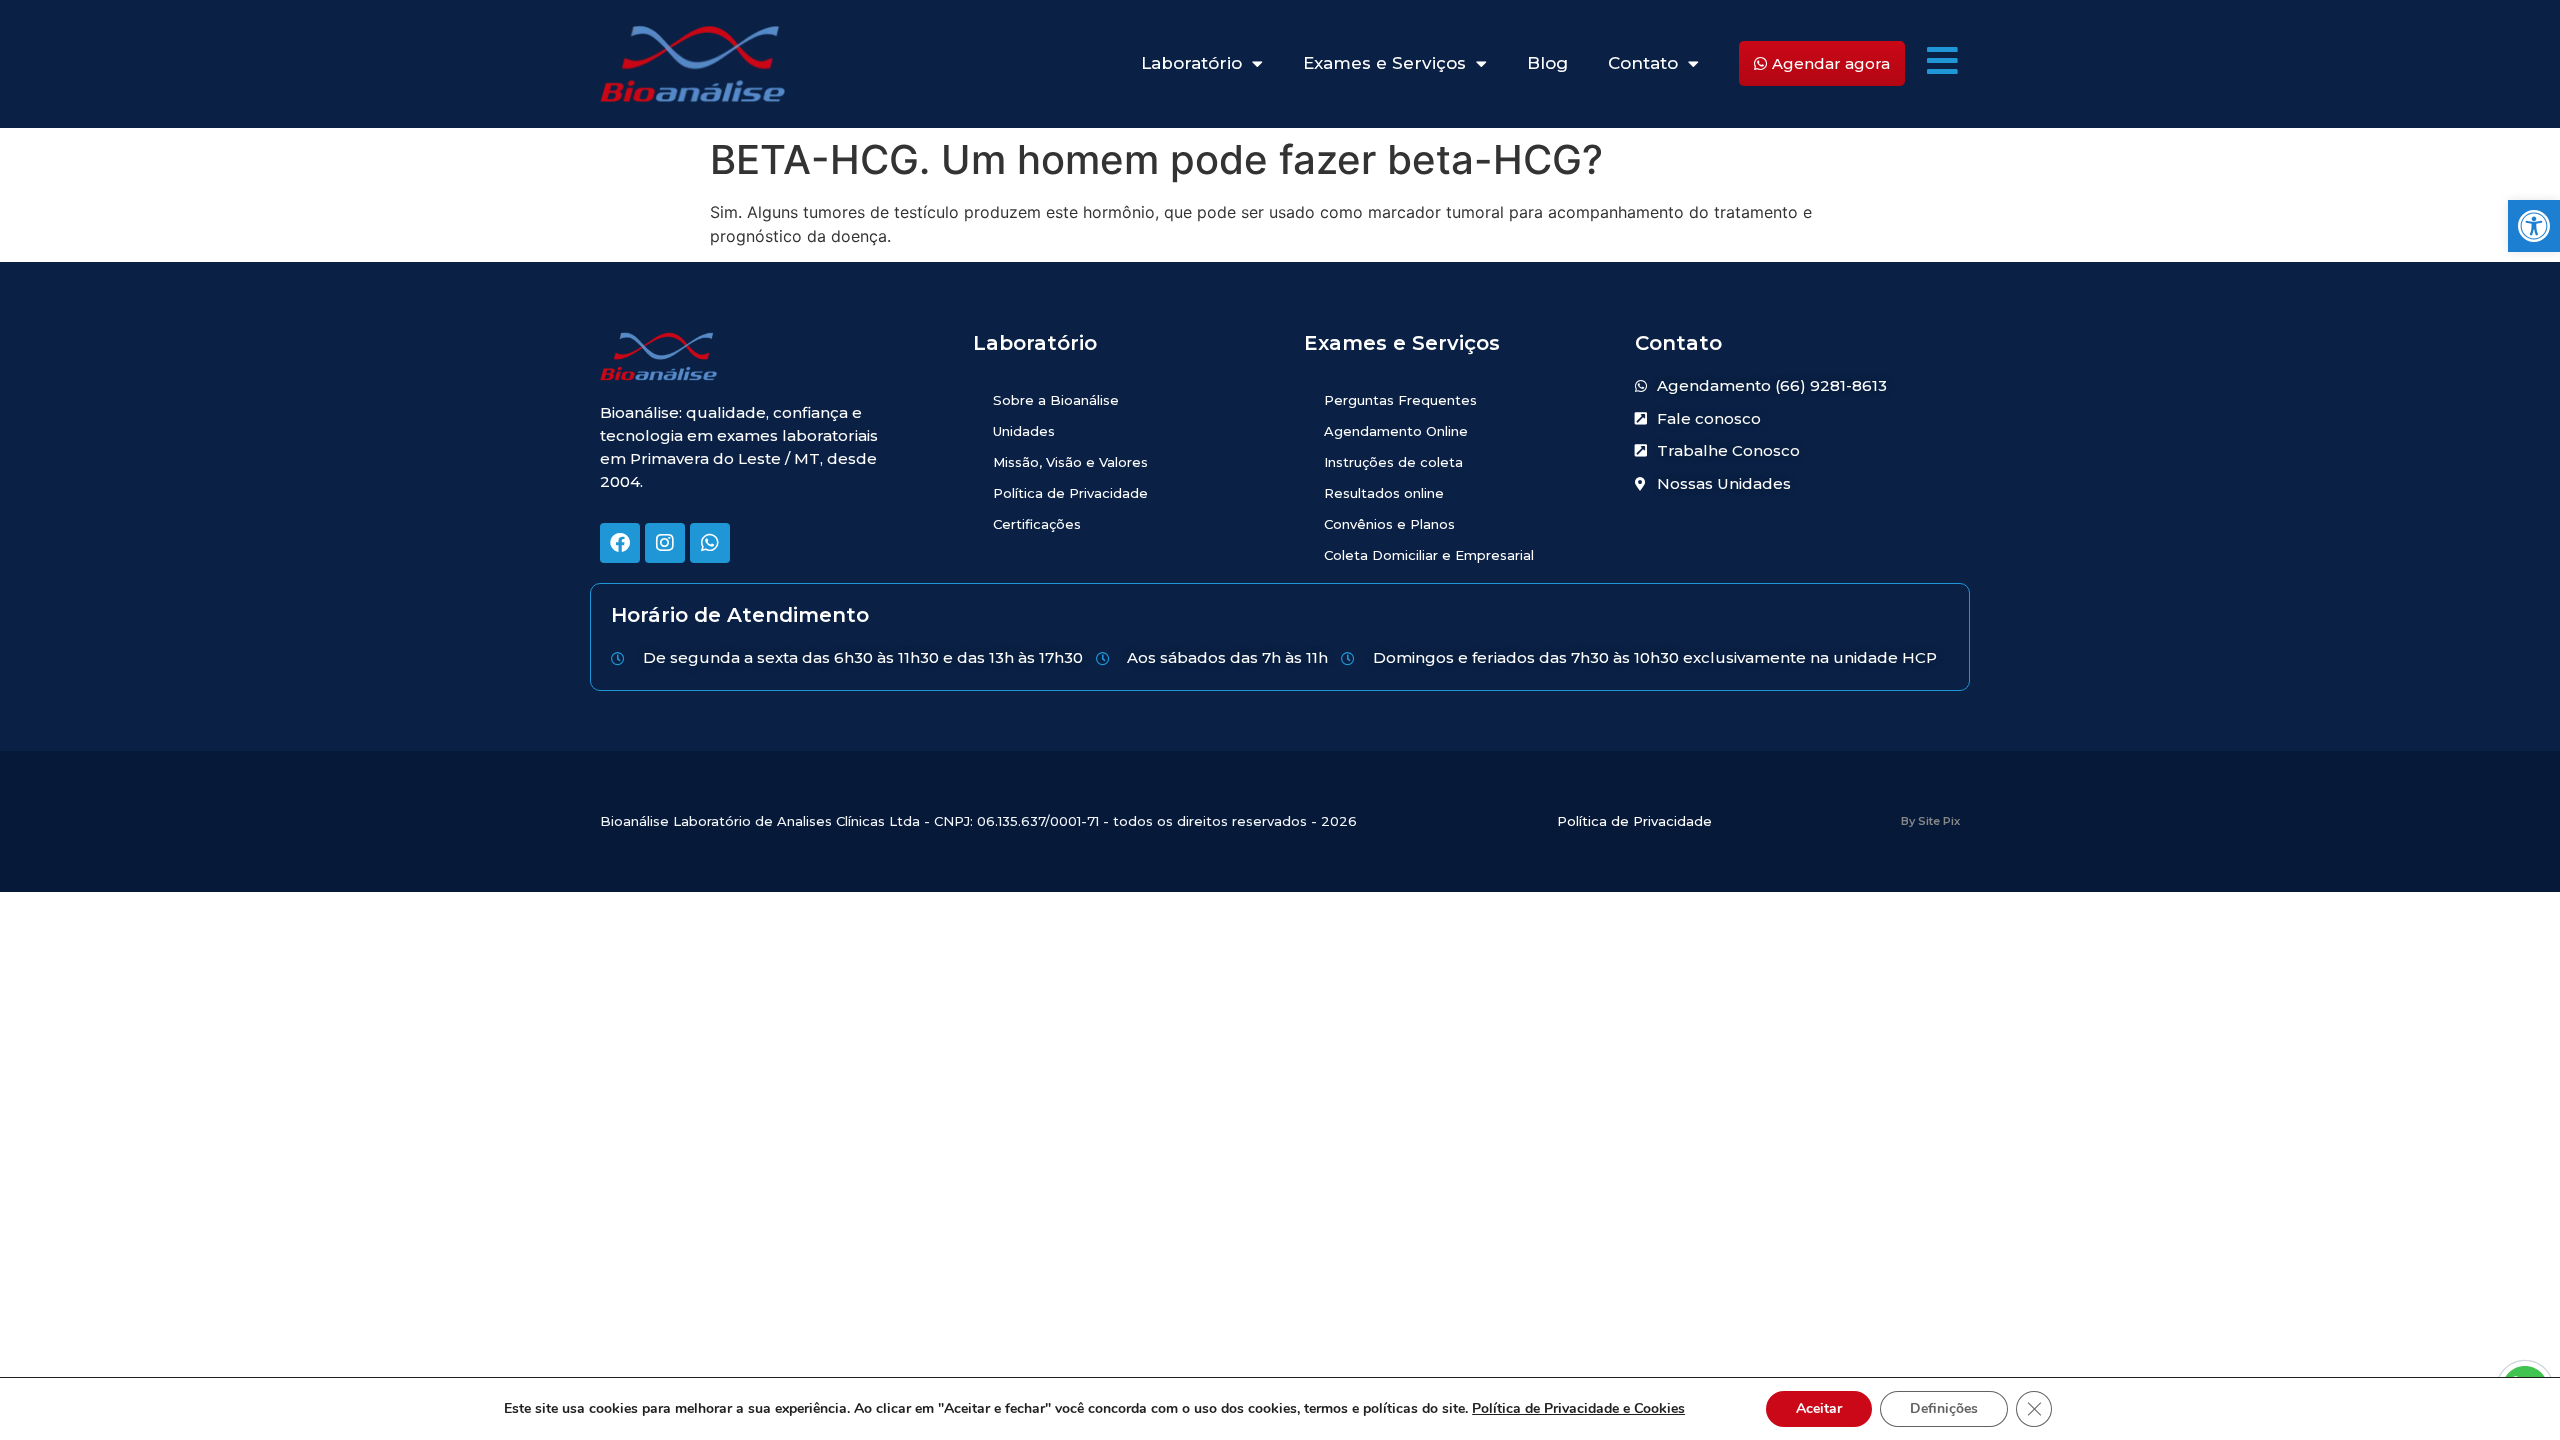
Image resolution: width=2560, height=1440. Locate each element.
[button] (2534, 226)
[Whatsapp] (710, 543)
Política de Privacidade (1070, 493)
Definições (1944, 1408)
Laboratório (1191, 63)
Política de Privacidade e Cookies (1578, 1408)
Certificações (1037, 524)
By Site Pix (1930, 821)
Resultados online (1384, 493)
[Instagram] (665, 543)
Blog (1547, 63)
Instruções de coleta (1393, 462)
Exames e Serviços (1384, 63)
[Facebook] (620, 543)
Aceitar (1819, 1408)
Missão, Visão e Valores (1070, 462)
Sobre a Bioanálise (1056, 400)
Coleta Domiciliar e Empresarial (1429, 555)
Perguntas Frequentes (1400, 400)
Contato (1643, 63)
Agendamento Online (1396, 431)
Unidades (1024, 431)
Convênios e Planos (1389, 524)
